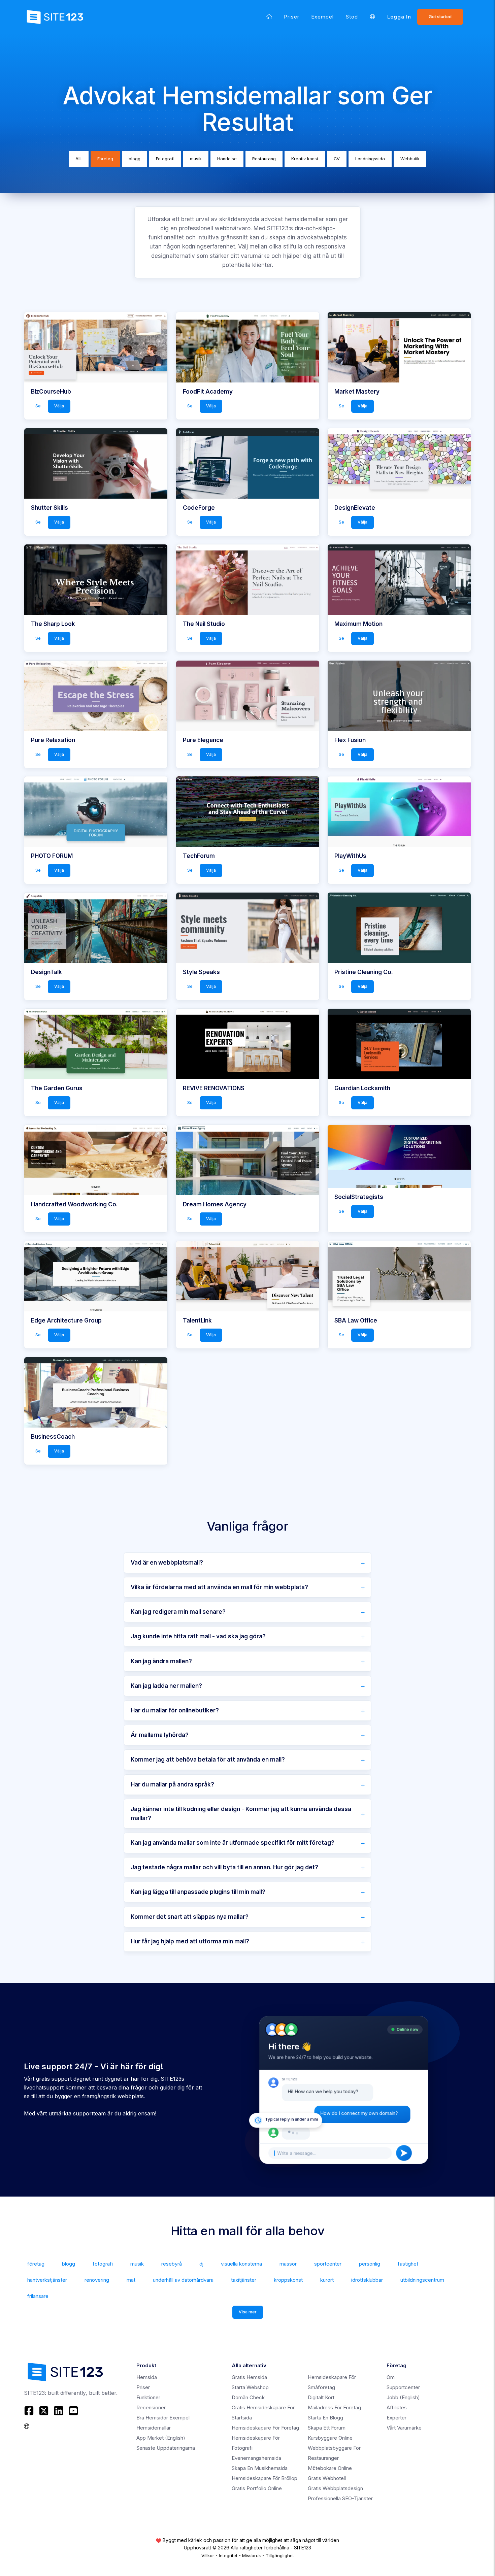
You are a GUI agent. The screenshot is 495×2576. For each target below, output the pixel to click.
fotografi (103, 2264)
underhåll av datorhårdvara (183, 2280)
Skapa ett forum (327, 2428)
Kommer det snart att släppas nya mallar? (190, 1917)
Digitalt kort (321, 2397)
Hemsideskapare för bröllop (265, 2478)
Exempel (323, 17)
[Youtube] (73, 2411)
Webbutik (410, 159)
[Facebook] (30, 2411)
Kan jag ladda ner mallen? (166, 1686)
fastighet (408, 2264)
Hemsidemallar (154, 2428)
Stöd (352, 17)
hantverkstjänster (47, 2280)
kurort (327, 2280)
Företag (105, 159)
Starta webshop (250, 2387)
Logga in (399, 17)
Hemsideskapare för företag (265, 2428)
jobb (403, 2397)
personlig (370, 2264)
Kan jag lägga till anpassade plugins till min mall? (198, 1892)
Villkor (208, 2555)
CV (337, 159)
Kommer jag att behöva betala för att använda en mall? (208, 1760)
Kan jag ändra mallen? (161, 1661)
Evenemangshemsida (256, 2458)
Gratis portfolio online (257, 2488)
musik (196, 159)
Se (38, 406)
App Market (161, 2438)
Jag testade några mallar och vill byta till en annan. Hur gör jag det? (224, 1867)
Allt (79, 159)
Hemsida (147, 2377)
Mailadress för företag (334, 2407)
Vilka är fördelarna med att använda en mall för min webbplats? (219, 1587)
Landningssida (370, 159)
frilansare (38, 2296)
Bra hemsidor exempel (163, 2418)
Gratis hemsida (249, 2377)
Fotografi (165, 159)
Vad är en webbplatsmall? (167, 1563)
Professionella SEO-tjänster (340, 2498)
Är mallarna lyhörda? (160, 1735)
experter (397, 2418)
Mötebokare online (330, 2468)
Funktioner (148, 2397)
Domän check (248, 2397)
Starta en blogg (325, 2418)
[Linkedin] (59, 2411)
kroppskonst (288, 2280)
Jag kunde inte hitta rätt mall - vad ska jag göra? (198, 1636)
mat (131, 2280)
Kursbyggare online (330, 2438)
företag (36, 2264)
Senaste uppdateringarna (166, 2448)
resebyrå (172, 2264)
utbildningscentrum (422, 2280)
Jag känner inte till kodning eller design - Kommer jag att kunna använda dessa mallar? (241, 1814)
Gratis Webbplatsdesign (335, 2488)
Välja (59, 406)
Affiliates (397, 2407)
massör (288, 2264)
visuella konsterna (241, 2264)
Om (391, 2377)
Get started (440, 17)
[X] (44, 2411)
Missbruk (252, 2555)
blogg (135, 159)
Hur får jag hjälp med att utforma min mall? (190, 1941)
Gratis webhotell (327, 2478)
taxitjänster (244, 2280)
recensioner (151, 2407)
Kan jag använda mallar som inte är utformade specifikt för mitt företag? (233, 1843)
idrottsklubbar (367, 2280)
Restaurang (264, 159)
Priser (292, 17)
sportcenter (328, 2264)
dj (201, 2264)
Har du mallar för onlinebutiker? (175, 1710)
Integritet (228, 2555)
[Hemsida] (269, 17)
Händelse (227, 159)
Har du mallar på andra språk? (172, 1784)
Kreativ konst (305, 159)
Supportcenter (403, 2387)
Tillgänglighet (280, 2555)
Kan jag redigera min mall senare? (178, 1612)
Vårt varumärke (404, 2428)
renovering (97, 2280)
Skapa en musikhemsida (260, 2468)
